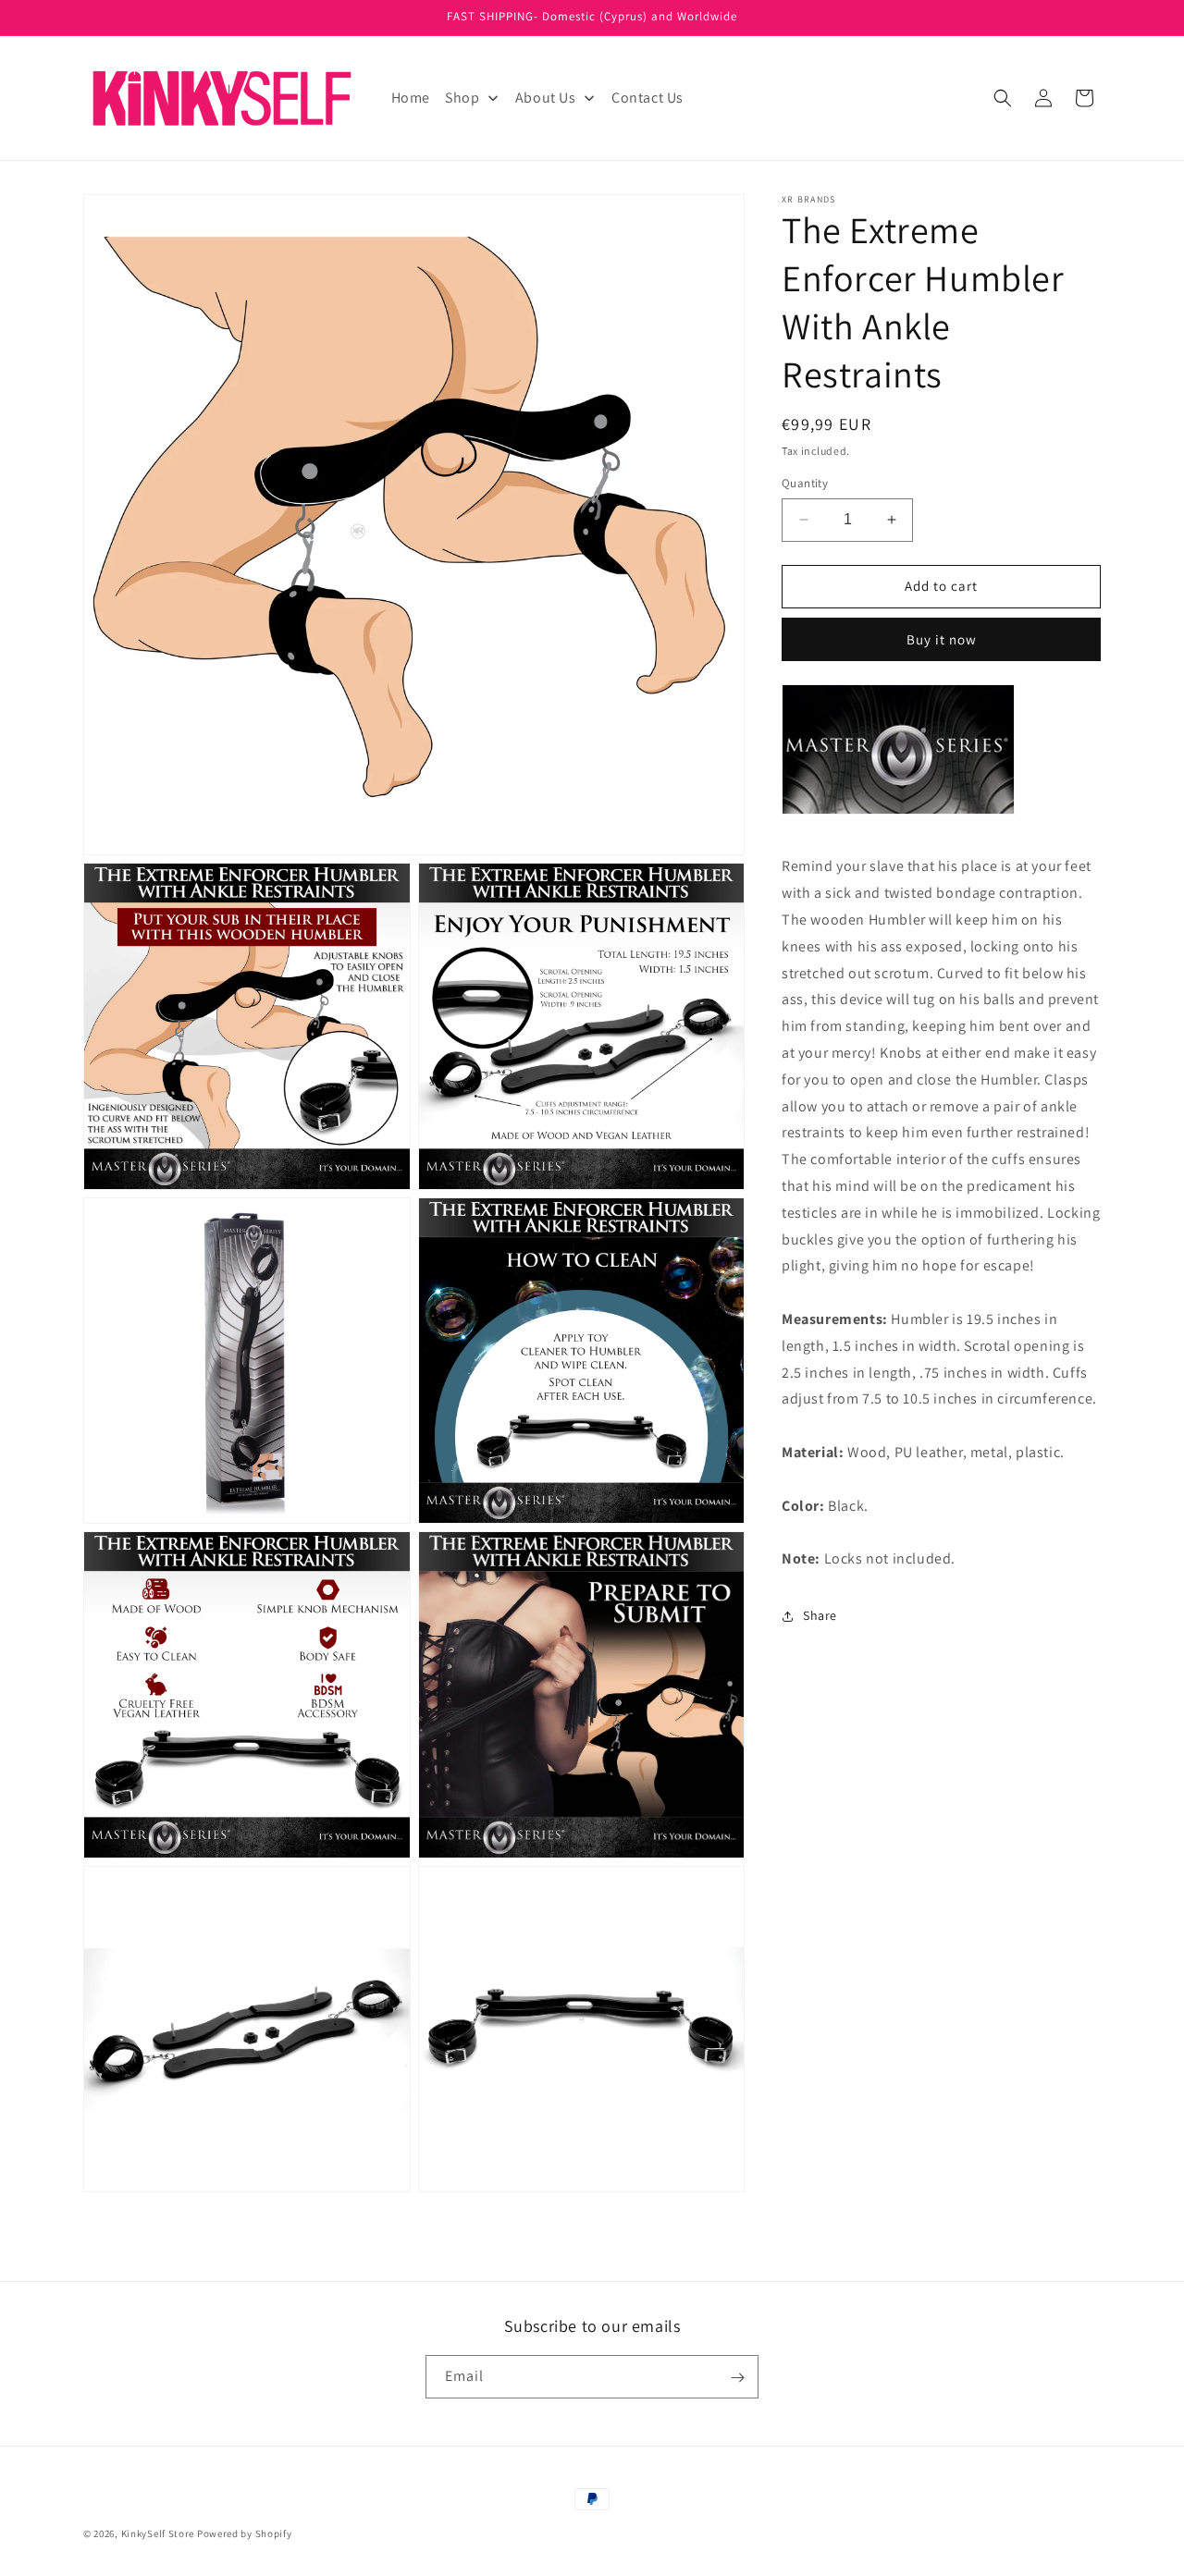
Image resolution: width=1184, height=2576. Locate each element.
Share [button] (820, 1615)
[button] (1003, 98)
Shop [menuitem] (462, 98)
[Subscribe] (737, 2378)
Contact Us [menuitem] (647, 98)
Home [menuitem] (411, 98)
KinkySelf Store (158, 2533)
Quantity (805, 483)
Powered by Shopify (245, 2533)
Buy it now (942, 639)
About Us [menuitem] (546, 98)
